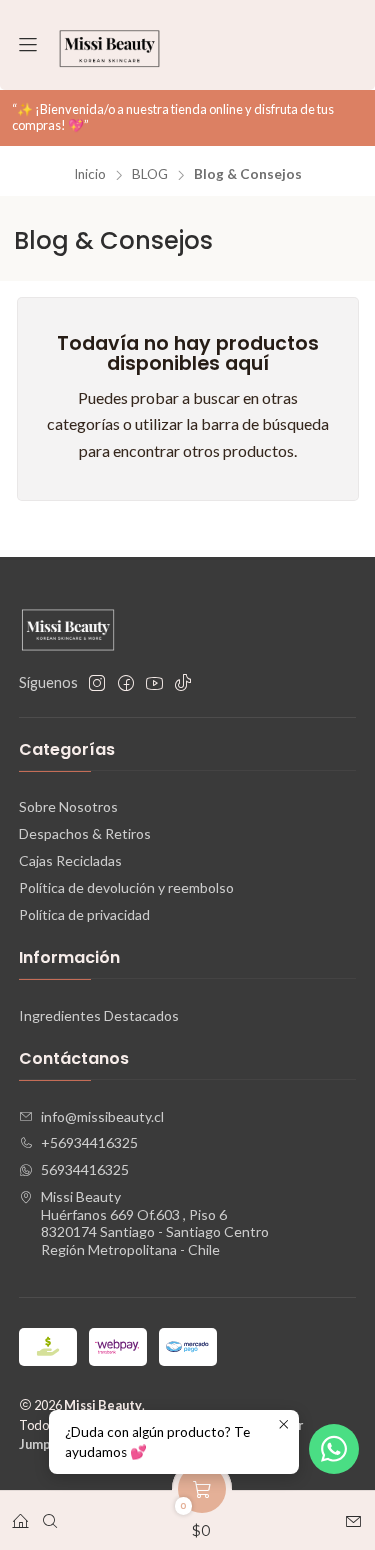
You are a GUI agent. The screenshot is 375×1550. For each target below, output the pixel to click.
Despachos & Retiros (85, 833)
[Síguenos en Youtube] (154, 683)
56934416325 (85, 1169)
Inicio (90, 175)
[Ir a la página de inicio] (109, 45)
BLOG (150, 175)
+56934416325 (89, 1142)
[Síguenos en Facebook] (126, 683)
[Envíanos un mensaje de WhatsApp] (334, 1449)
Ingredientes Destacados (99, 1015)
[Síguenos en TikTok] (183, 683)
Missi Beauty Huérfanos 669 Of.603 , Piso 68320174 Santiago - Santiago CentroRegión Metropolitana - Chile (155, 1223)
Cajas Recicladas (70, 860)
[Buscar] (50, 1514)
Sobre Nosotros (68, 806)
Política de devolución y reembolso (126, 887)
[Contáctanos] (353, 1514)
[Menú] (28, 45)
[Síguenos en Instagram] (97, 683)
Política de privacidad (84, 914)
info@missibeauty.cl (102, 1116)
